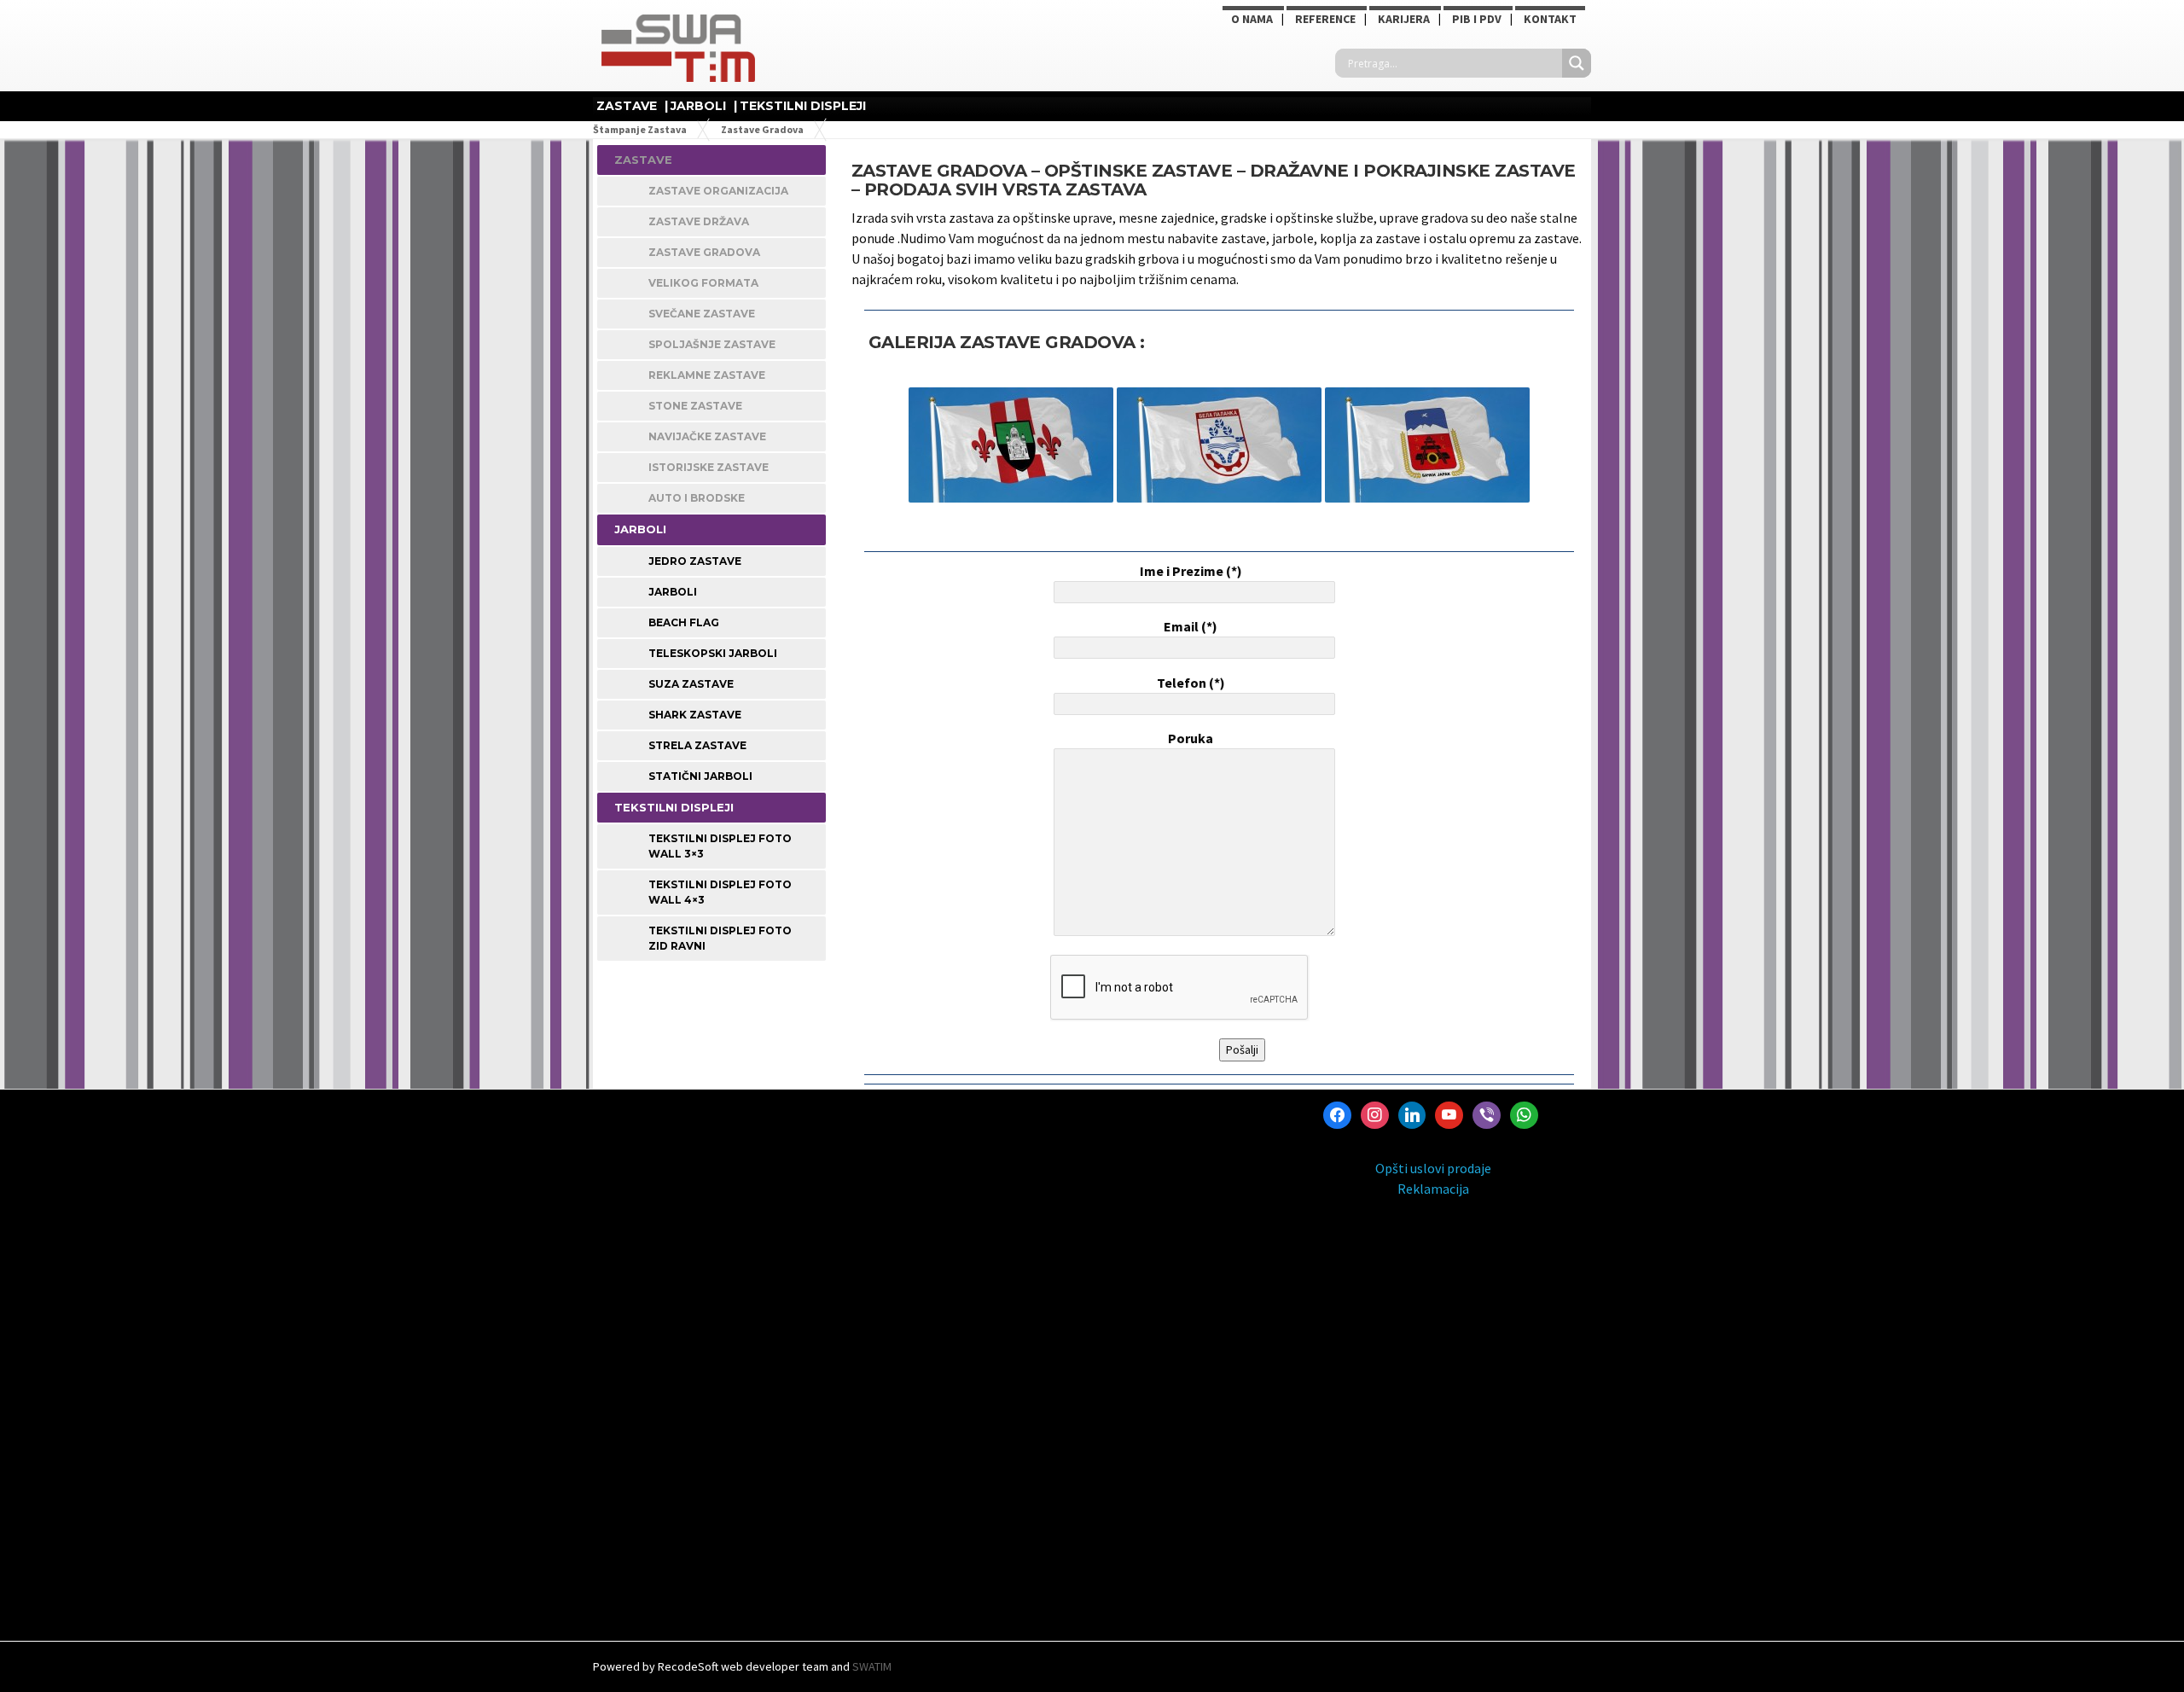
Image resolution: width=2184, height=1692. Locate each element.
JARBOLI (698, 106)
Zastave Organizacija (718, 191)
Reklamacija (1433, 1189)
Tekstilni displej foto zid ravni (720, 938)
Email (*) (1191, 626)
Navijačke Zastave (707, 436)
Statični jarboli (700, 776)
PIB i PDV (1477, 19)
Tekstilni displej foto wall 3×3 (720, 846)
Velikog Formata (703, 283)
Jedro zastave (695, 561)
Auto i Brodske (697, 498)
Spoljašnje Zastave (712, 344)
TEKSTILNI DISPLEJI (803, 106)
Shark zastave (695, 715)
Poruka (1191, 738)
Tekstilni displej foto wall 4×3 (720, 892)
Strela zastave (697, 745)
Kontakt (1550, 19)
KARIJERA (1404, 19)
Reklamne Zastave (707, 375)
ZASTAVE (627, 106)
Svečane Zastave (702, 314)
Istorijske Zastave (709, 467)
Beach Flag (684, 622)
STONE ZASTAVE (695, 406)
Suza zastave (691, 684)
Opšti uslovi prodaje (1433, 1168)
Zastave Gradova (704, 252)
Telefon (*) (1191, 683)
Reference (1325, 19)
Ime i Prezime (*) (1191, 571)
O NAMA (1252, 19)
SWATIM (872, 1666)
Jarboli (673, 592)
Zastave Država (699, 221)
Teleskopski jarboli (713, 653)
